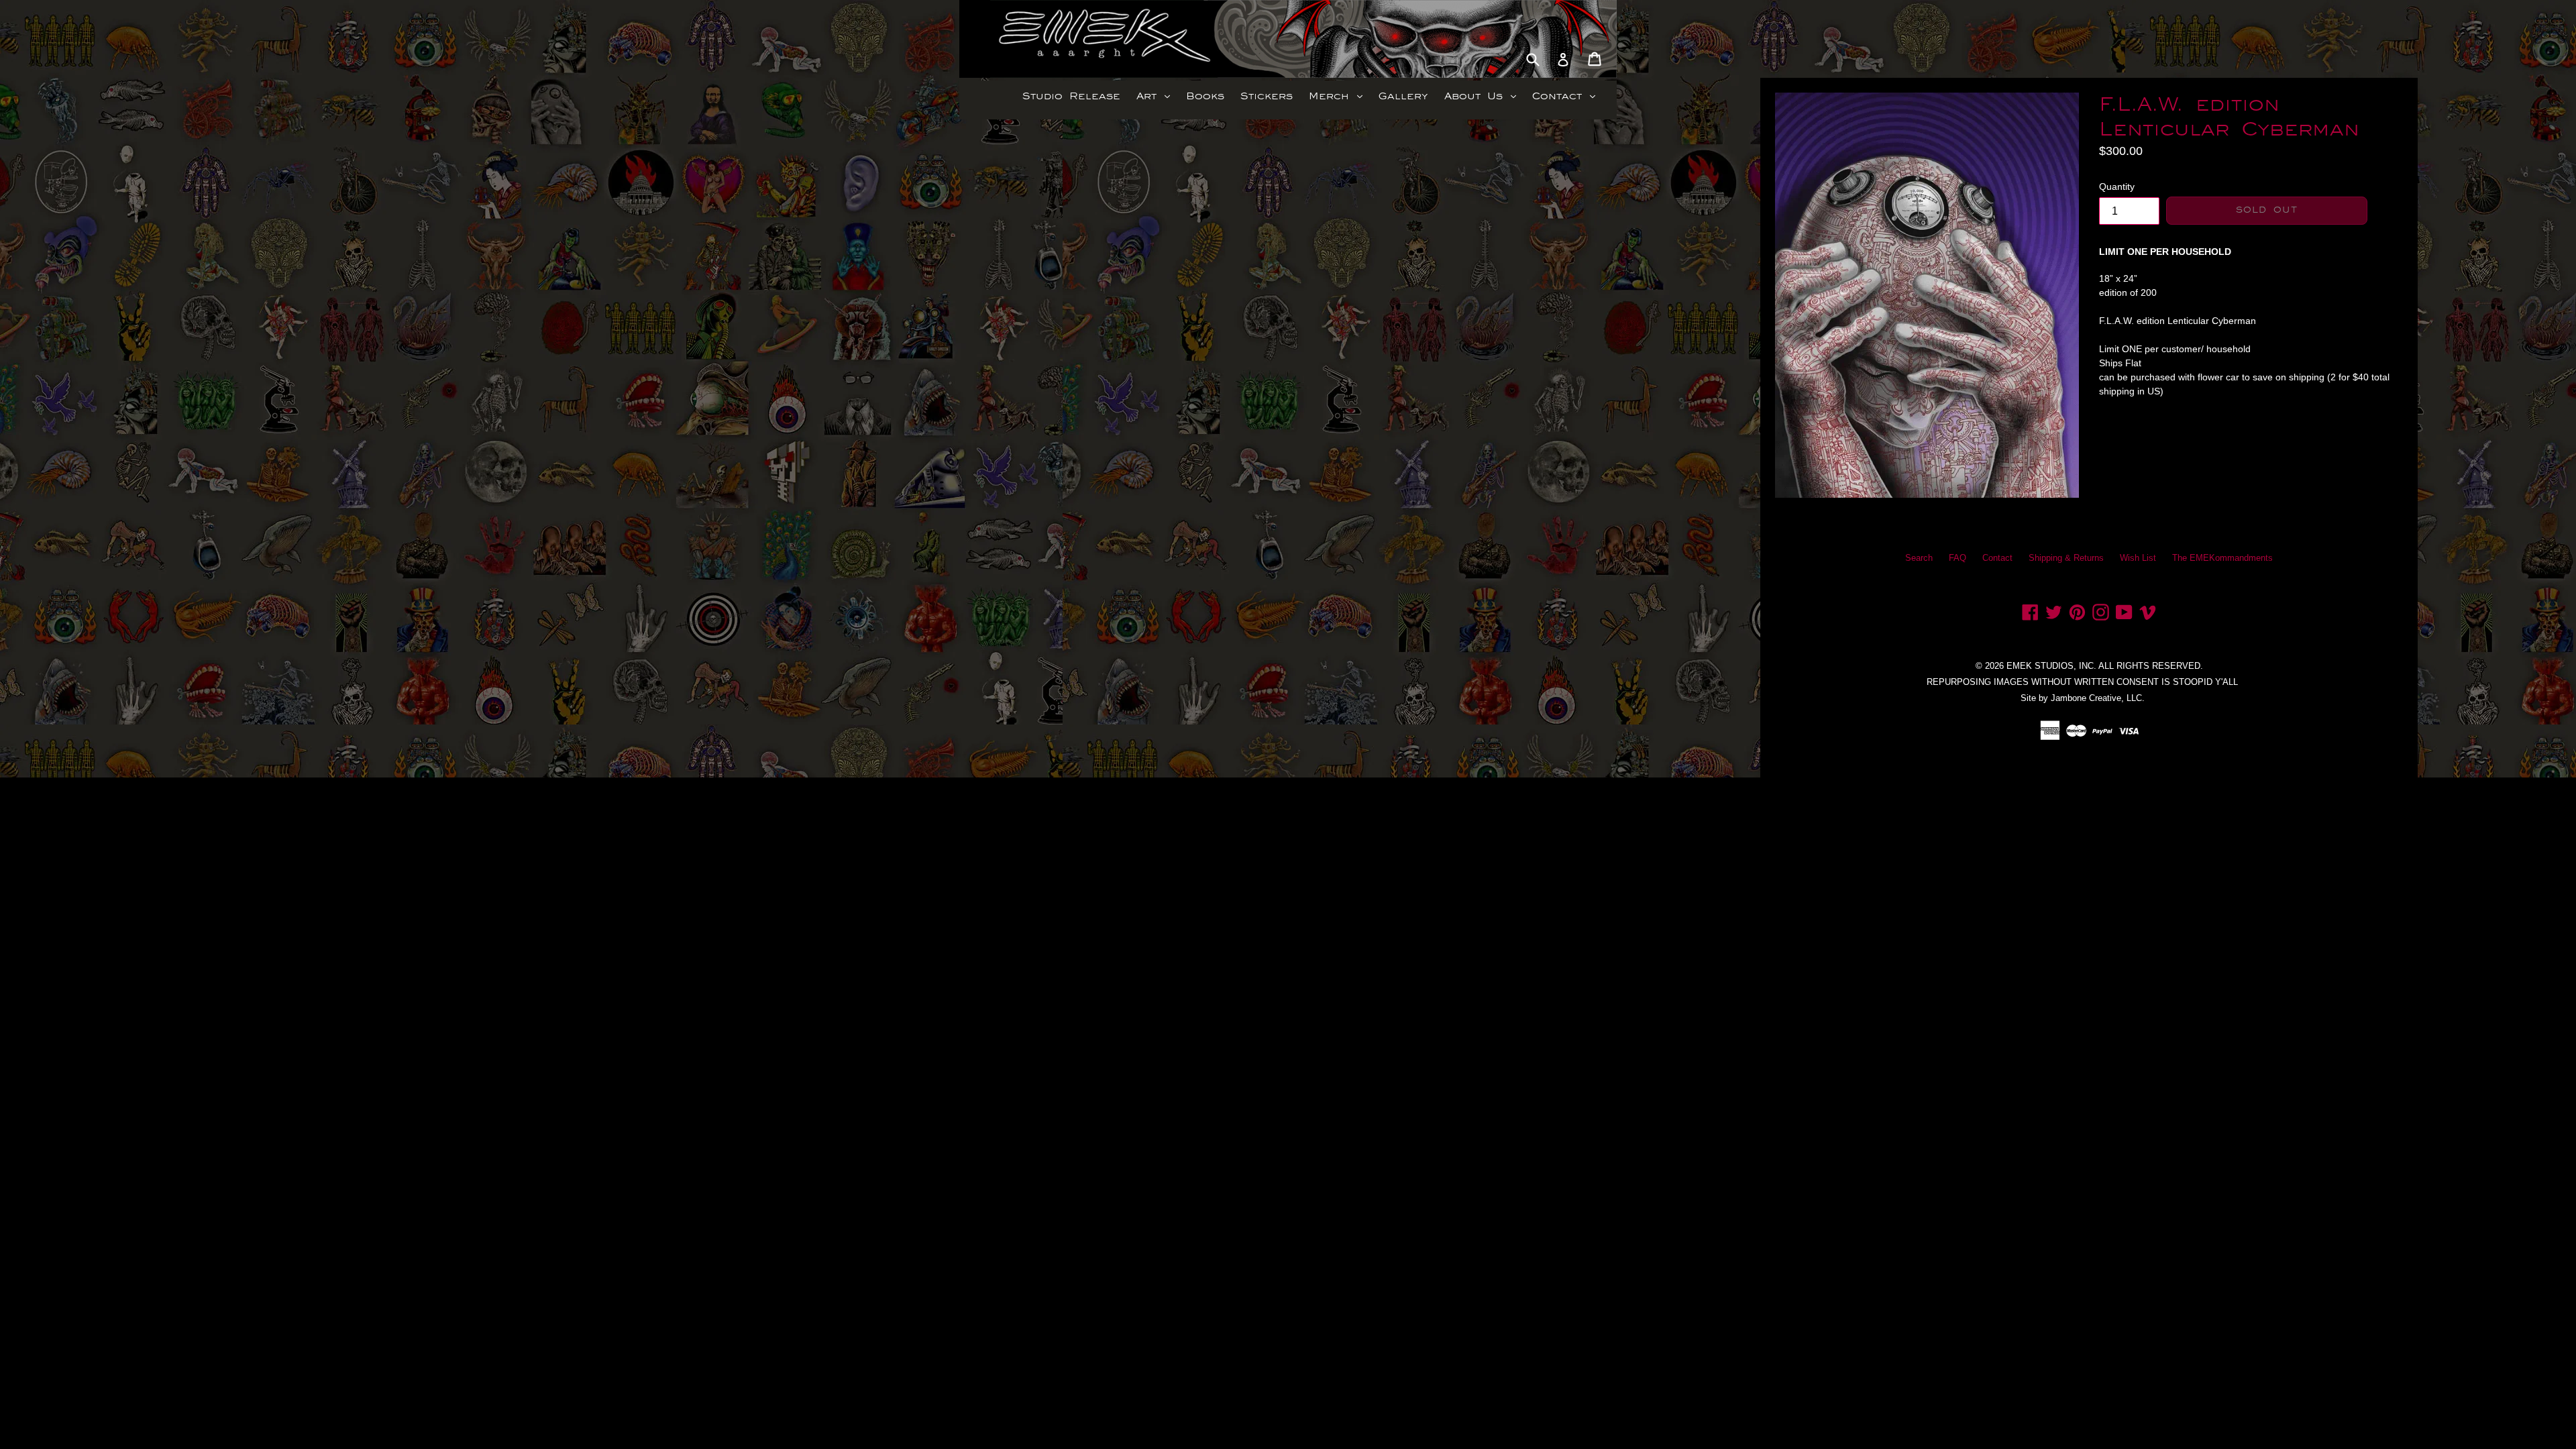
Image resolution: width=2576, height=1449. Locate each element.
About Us (1484, 96)
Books (1205, 96)
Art (1157, 96)
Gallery (1403, 96)
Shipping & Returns (2066, 558)
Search (1919, 558)
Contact (1567, 96)
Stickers (1267, 96)
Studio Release (1071, 96)
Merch (1339, 96)
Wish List (2138, 558)
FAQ (1957, 558)
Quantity (2117, 186)
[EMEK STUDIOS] (1038, 39)
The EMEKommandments (2222, 558)
